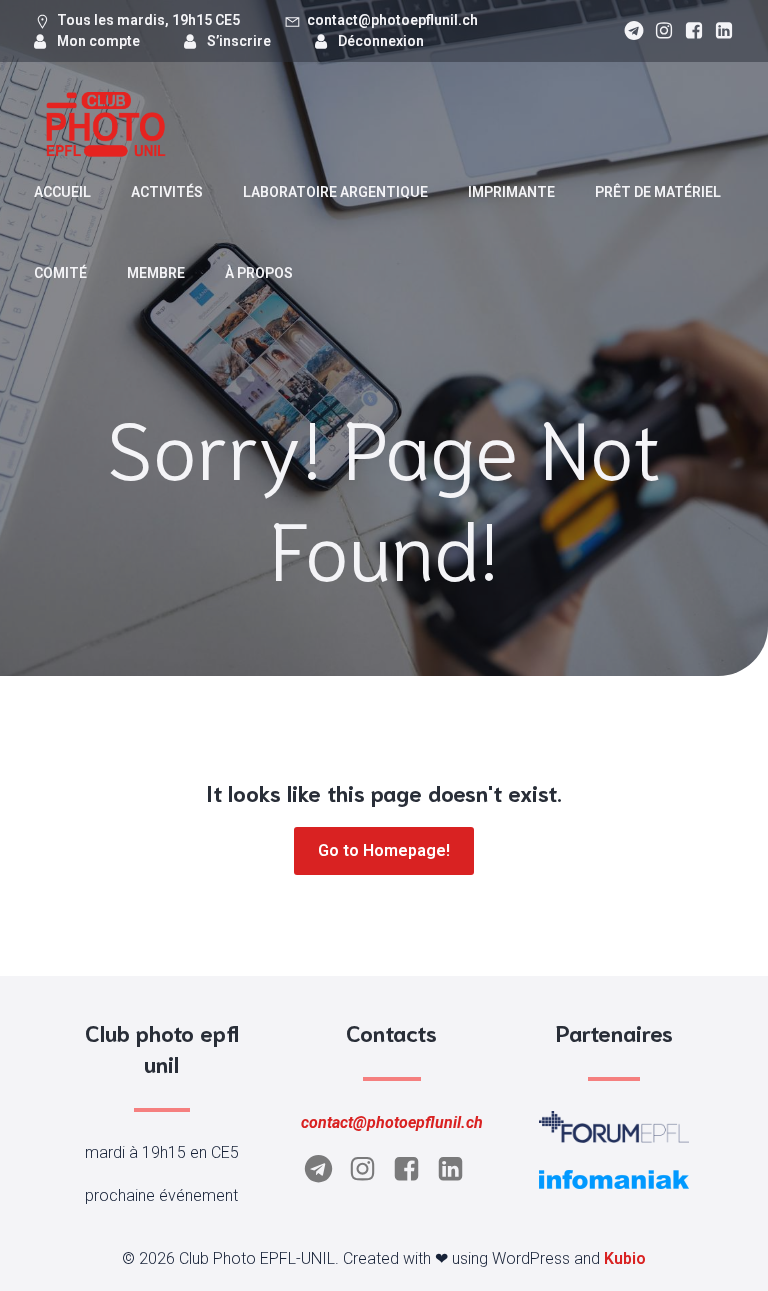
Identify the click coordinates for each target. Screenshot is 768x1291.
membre (156, 273)
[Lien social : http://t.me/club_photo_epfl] (629, 31)
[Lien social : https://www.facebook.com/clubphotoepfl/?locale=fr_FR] (689, 31)
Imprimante (511, 192)
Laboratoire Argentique (335, 192)
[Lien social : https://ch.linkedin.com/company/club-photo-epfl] (719, 31)
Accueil (62, 192)
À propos (259, 273)
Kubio (625, 1258)
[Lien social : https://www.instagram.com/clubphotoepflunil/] (659, 31)
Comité (60, 273)
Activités (167, 192)
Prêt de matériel (658, 192)
